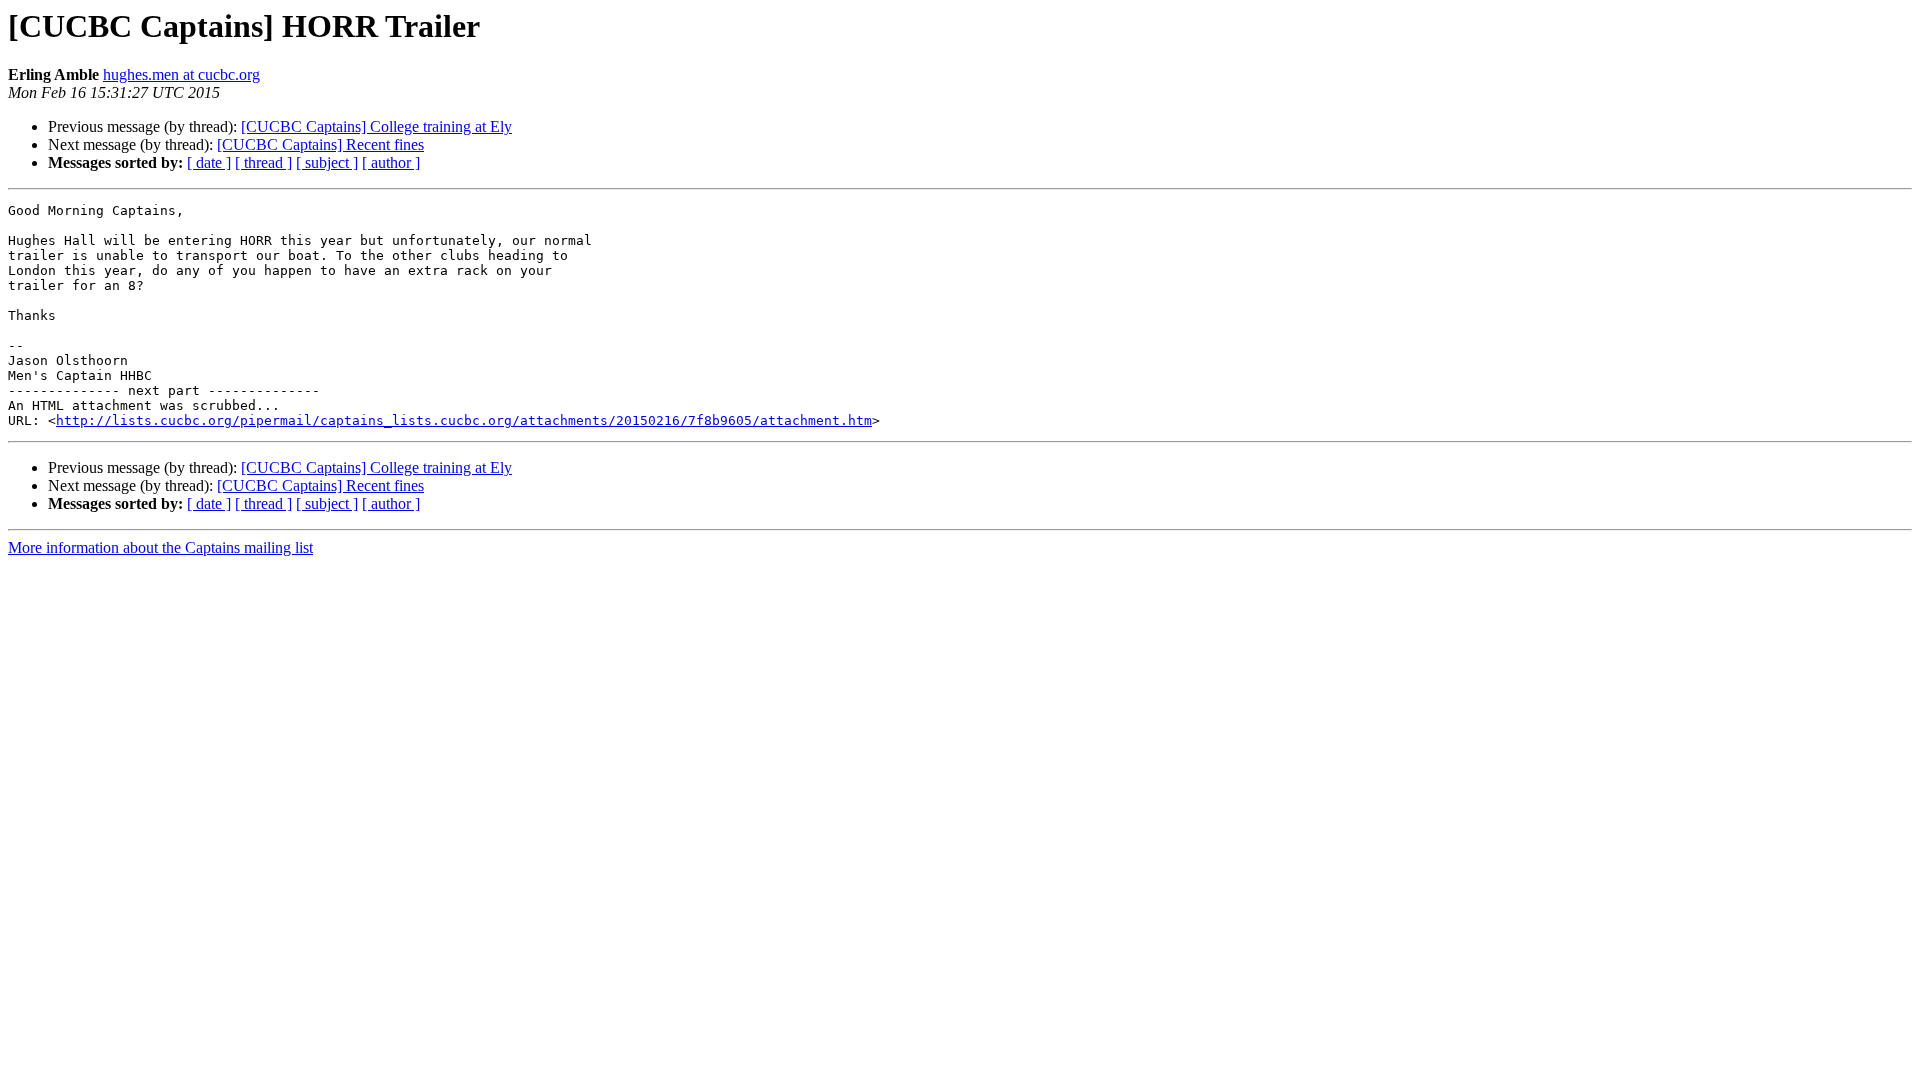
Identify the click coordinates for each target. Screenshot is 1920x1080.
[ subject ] (327, 162)
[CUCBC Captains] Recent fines (320, 144)
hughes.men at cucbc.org (181, 74)
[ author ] (391, 162)
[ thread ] (263, 162)
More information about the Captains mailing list (160, 547)
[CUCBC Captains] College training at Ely (376, 126)
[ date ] (209, 162)
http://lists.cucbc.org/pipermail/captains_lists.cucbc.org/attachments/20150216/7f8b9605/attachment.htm (464, 420)
